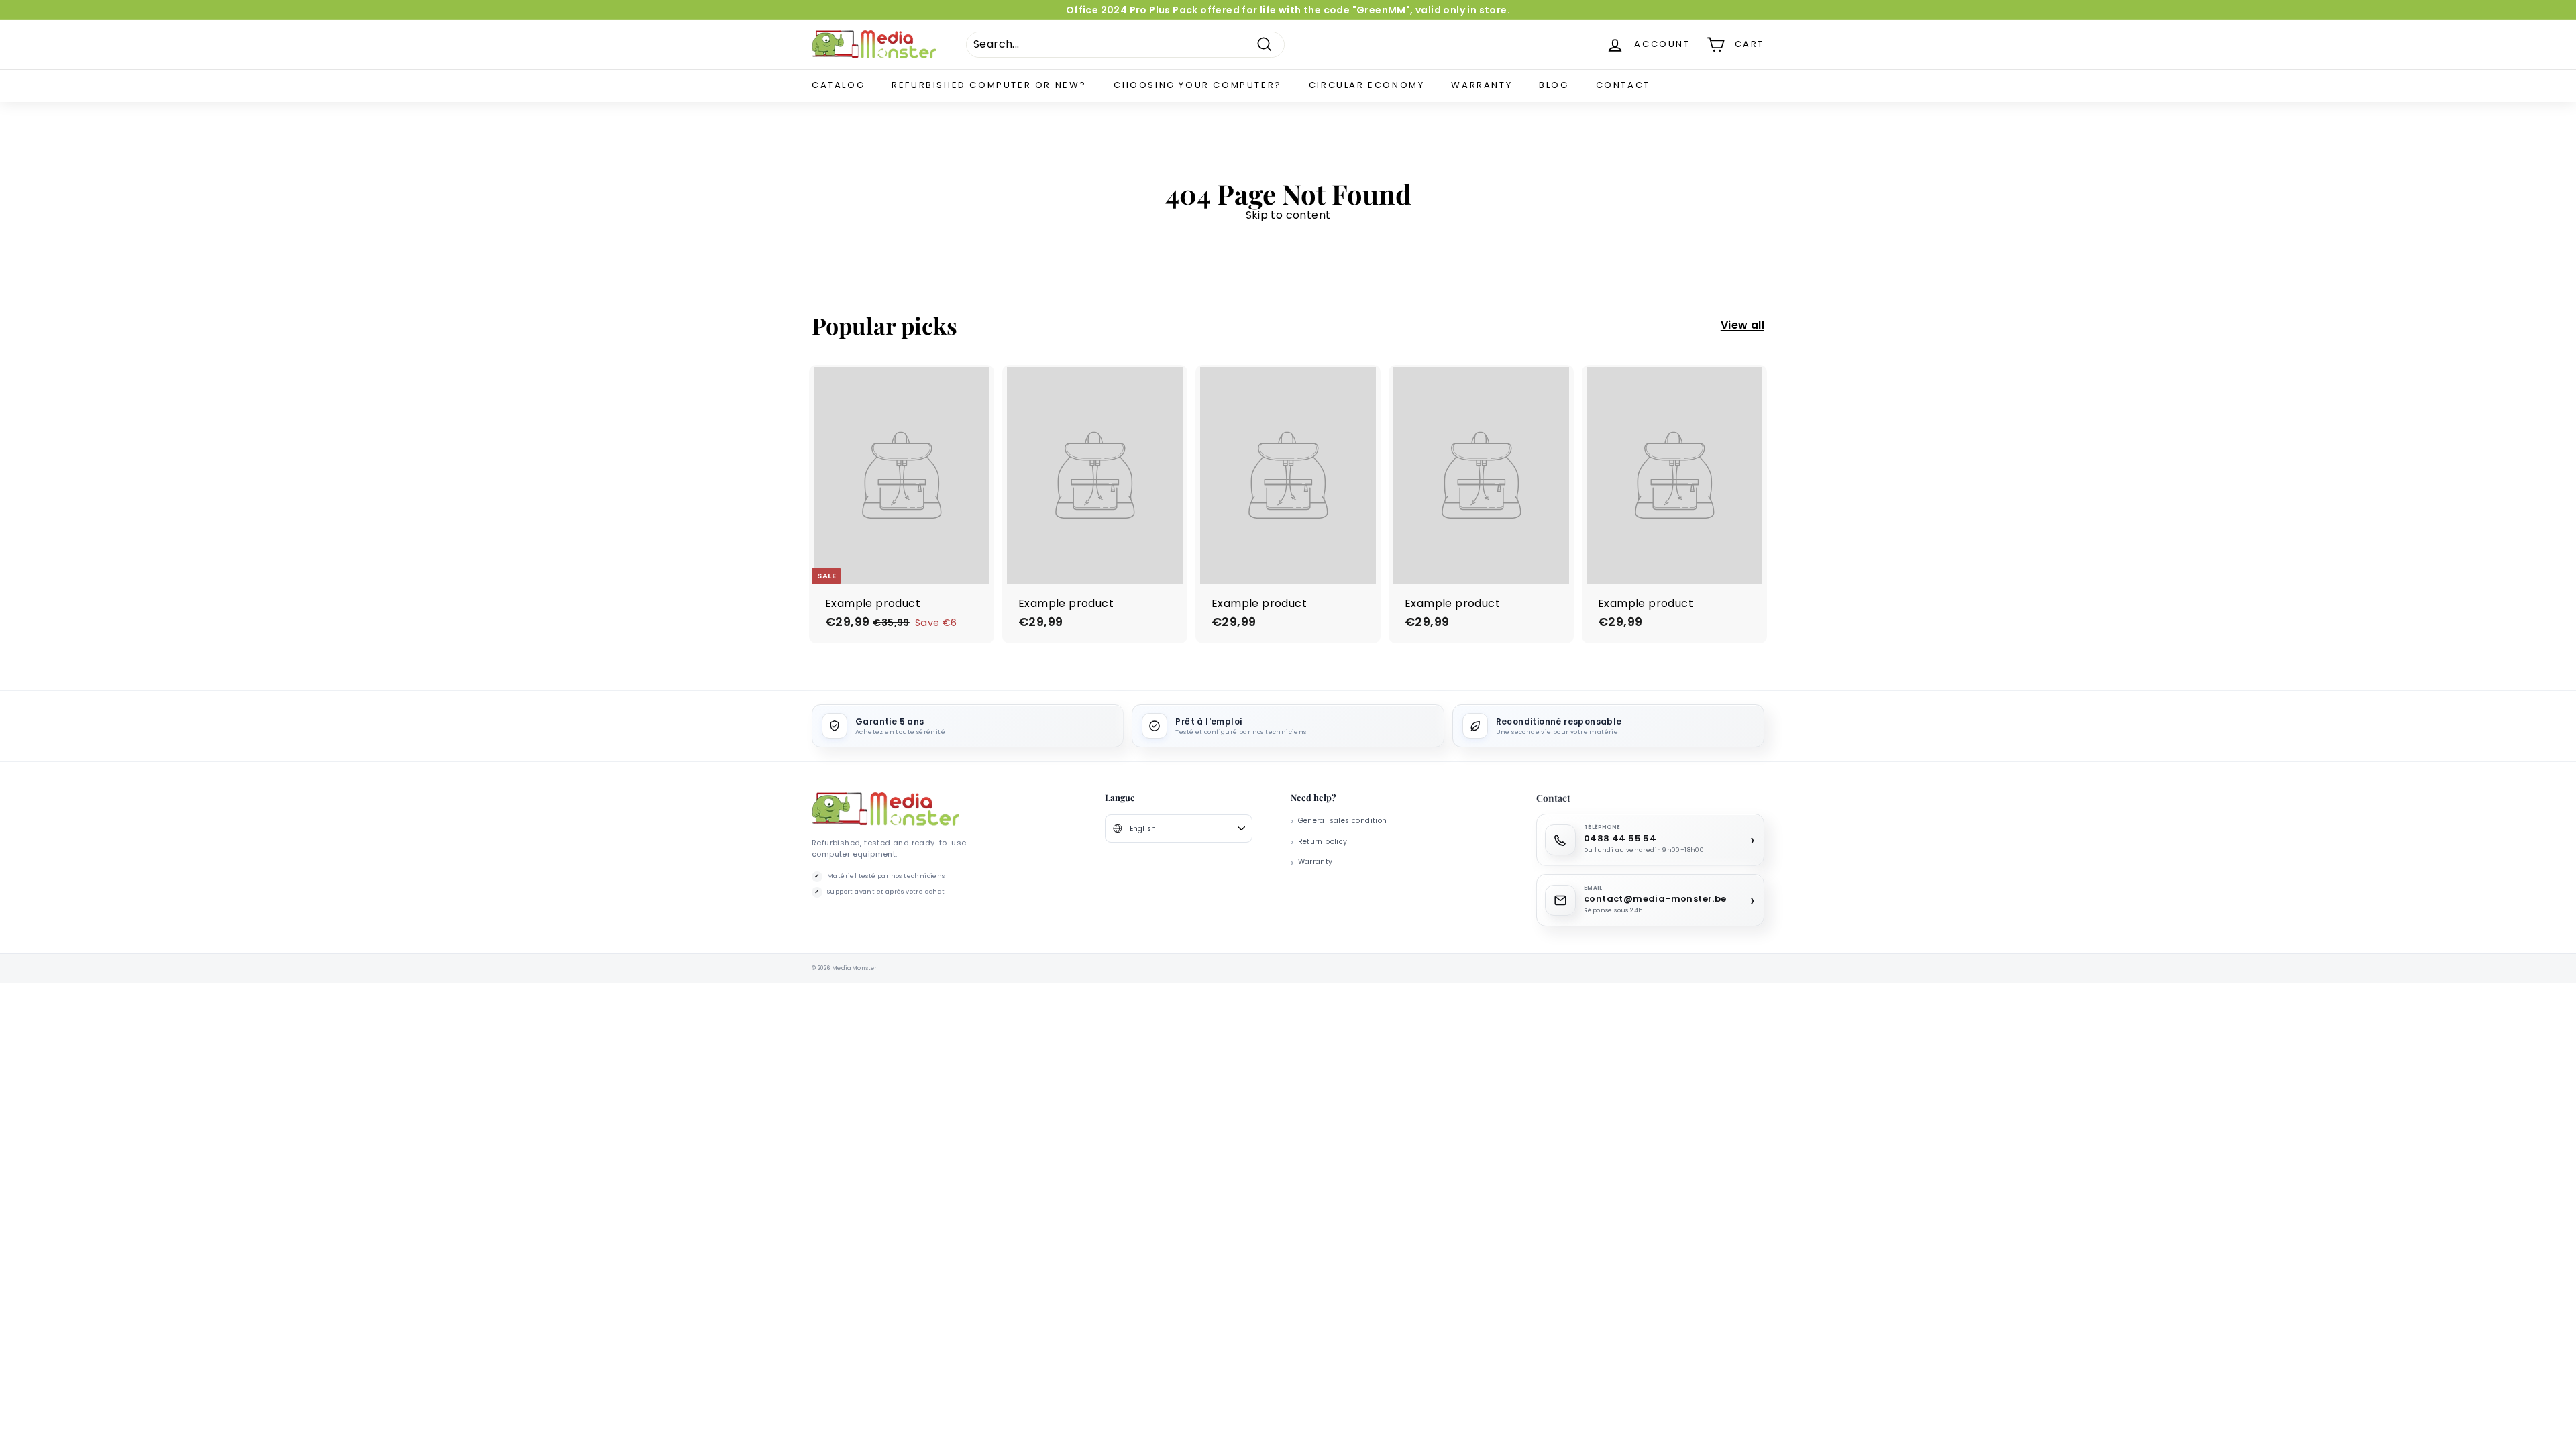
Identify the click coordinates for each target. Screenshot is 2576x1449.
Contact (1623, 85)
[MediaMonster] (885, 809)
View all (1742, 326)
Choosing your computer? (1198, 85)
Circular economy (1367, 85)
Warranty (1482, 85)
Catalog (838, 85)
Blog (1554, 85)
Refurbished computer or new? (989, 85)
